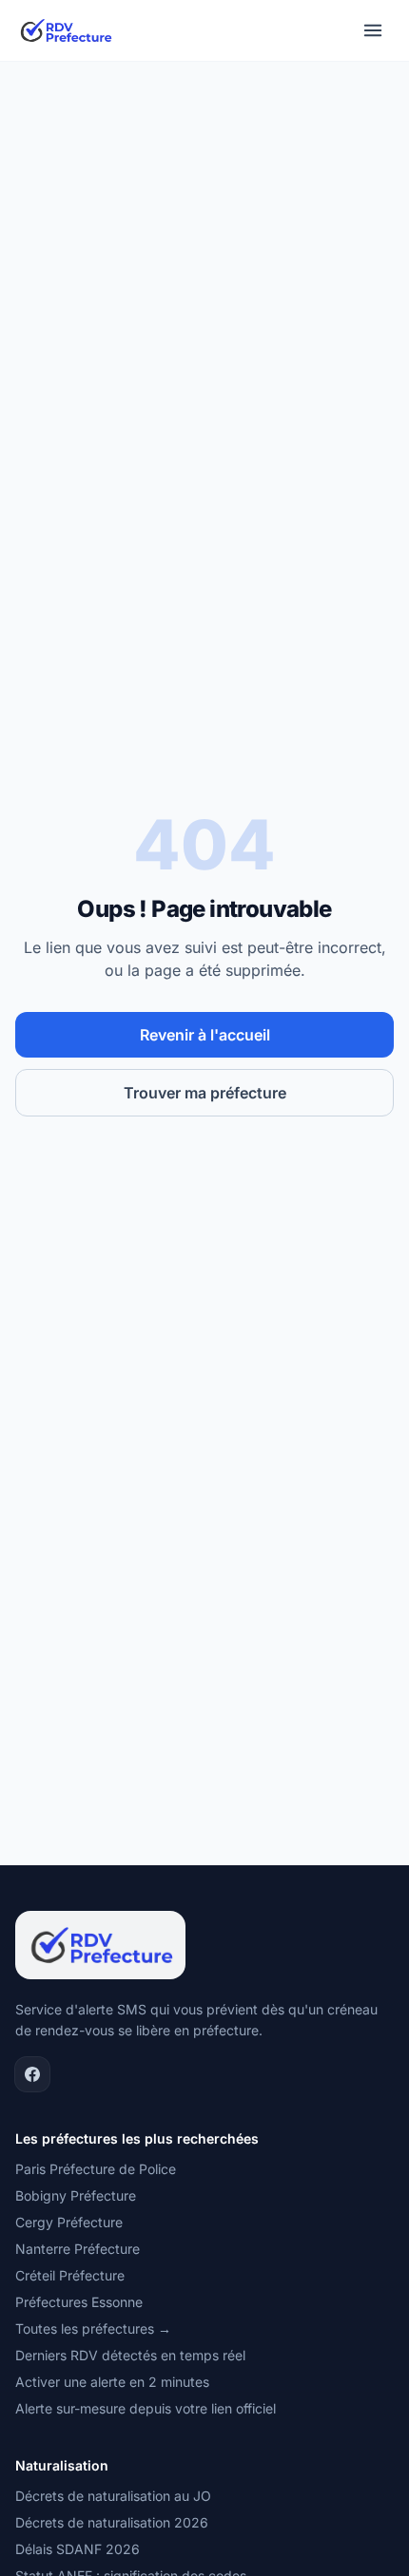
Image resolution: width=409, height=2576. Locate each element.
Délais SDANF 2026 (78, 2549)
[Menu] (373, 30)
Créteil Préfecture (70, 2275)
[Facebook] (32, 2074)
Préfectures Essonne (79, 2302)
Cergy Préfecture (69, 2222)
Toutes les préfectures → (93, 2328)
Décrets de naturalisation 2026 (112, 2522)
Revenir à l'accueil (205, 1035)
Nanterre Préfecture (78, 2249)
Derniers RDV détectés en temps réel (130, 2355)
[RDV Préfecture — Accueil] (65, 30)
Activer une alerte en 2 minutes (112, 2382)
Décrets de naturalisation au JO (113, 2496)
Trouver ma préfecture (205, 1093)
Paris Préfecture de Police (96, 2169)
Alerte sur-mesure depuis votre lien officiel (146, 2408)
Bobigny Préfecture (76, 2195)
